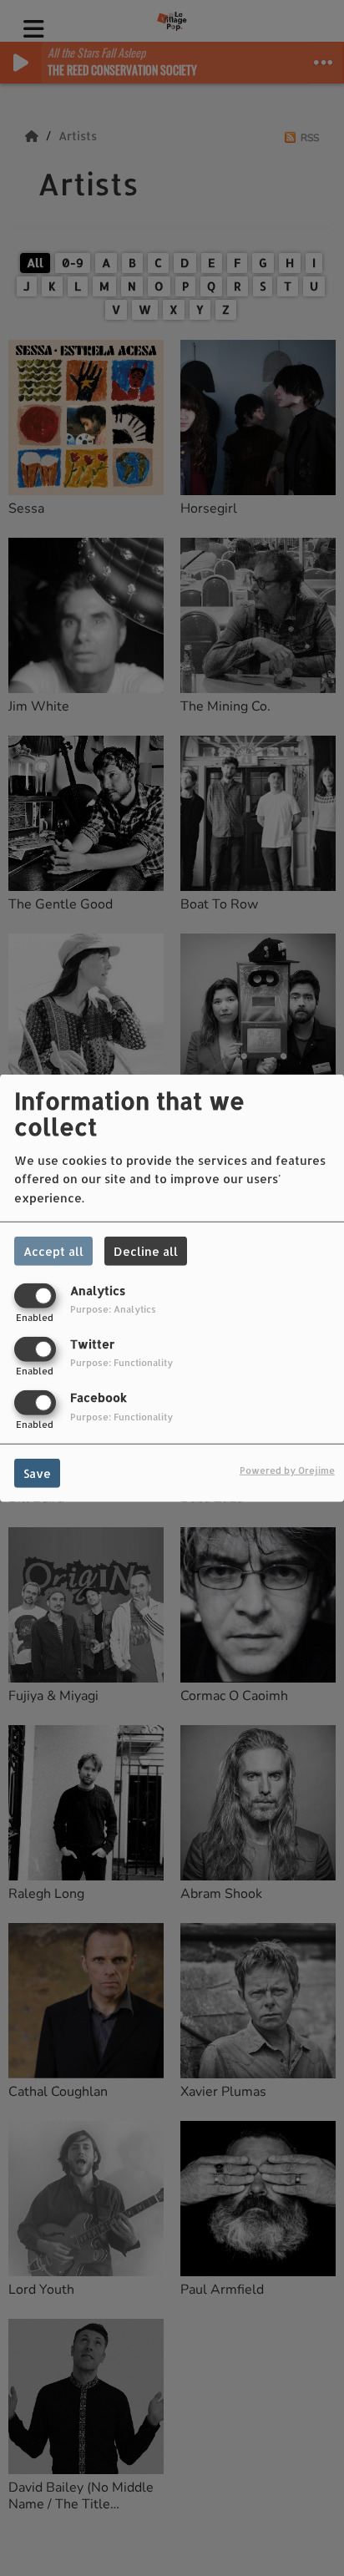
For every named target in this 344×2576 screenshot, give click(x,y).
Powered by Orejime (287, 1470)
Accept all (53, 1250)
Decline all (146, 1250)
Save (37, 1473)
